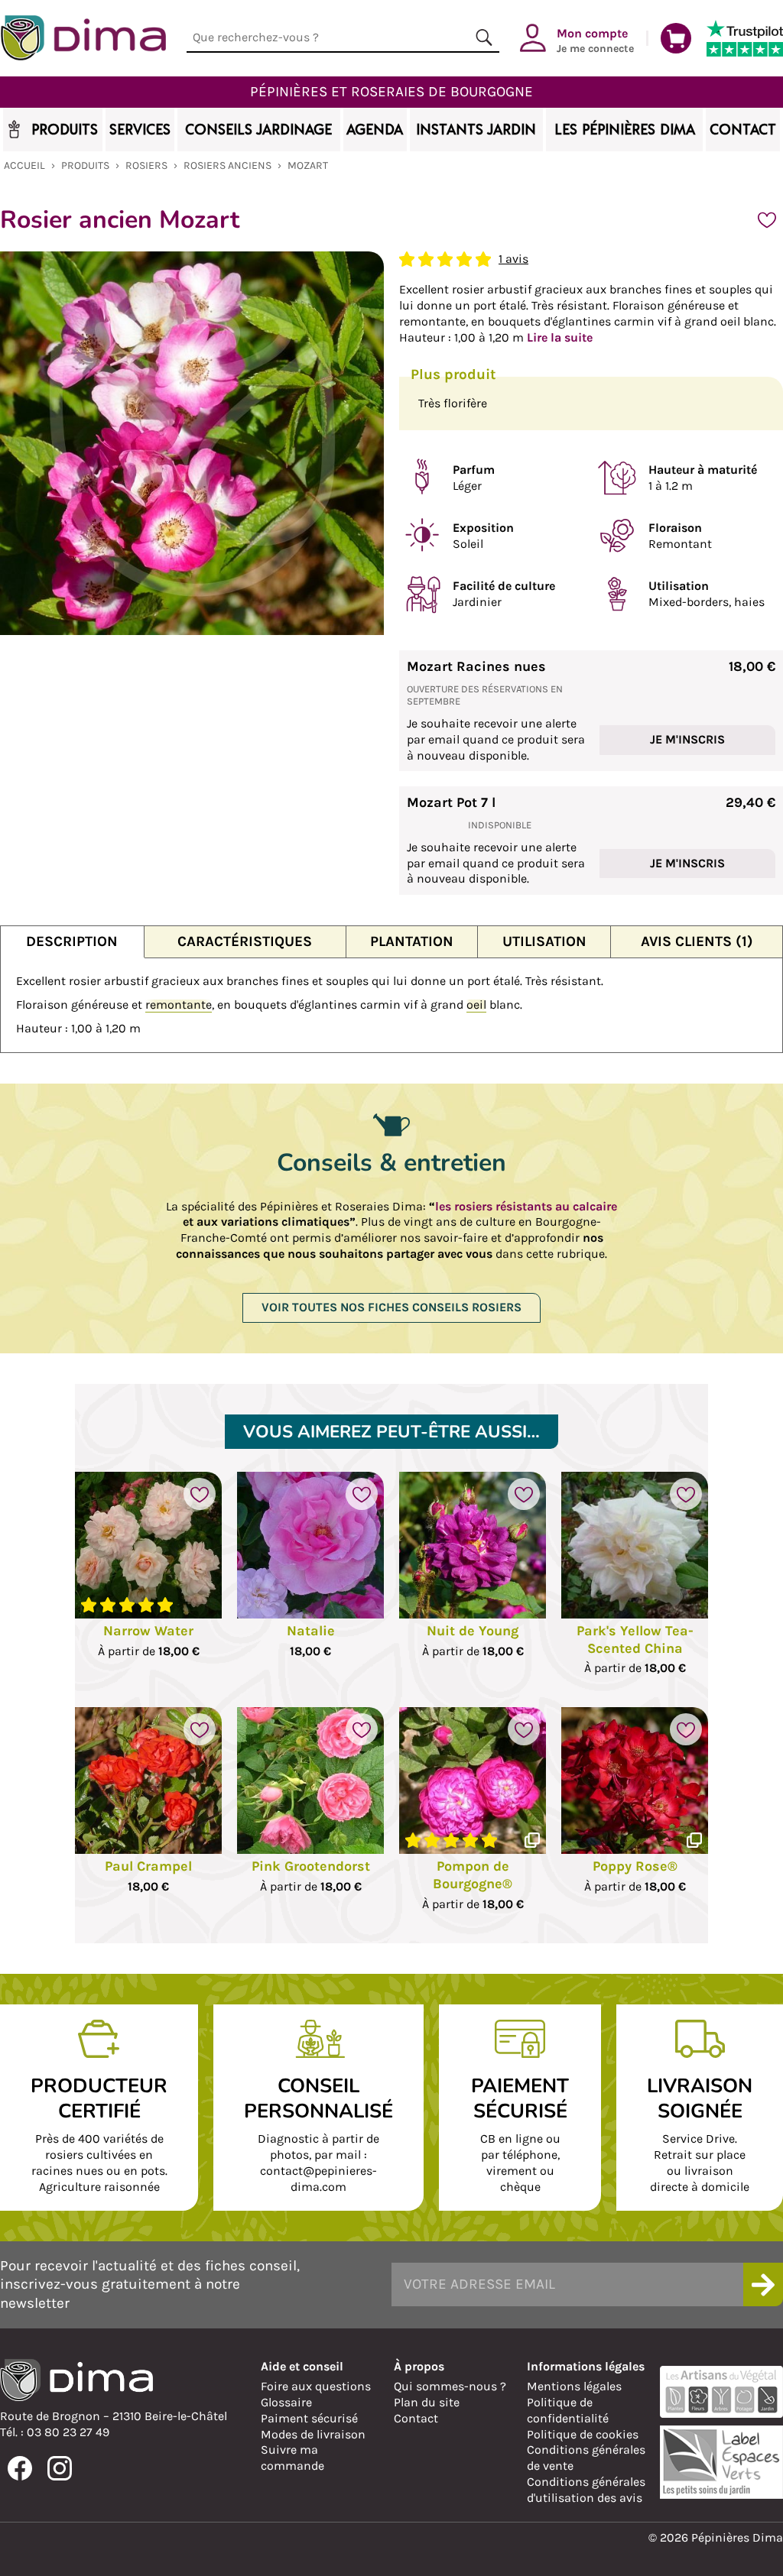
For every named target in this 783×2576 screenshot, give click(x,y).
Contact (416, 2418)
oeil (476, 1004)
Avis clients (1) (697, 941)
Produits (85, 165)
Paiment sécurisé (309, 2418)
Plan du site (427, 2402)
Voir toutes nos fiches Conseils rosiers (391, 1307)
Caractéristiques (245, 941)
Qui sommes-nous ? (450, 2386)
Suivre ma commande (292, 2458)
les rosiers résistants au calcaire (526, 1206)
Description (72, 941)
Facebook (20, 2468)
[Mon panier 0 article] (676, 38)
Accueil (24, 165)
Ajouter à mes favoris (767, 220)
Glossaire (286, 2402)
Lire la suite (560, 337)
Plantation (412, 941)
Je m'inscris (687, 739)
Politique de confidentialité (568, 2410)
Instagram (60, 2468)
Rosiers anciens (227, 165)
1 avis (513, 259)
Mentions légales (574, 2386)
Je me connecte (595, 40)
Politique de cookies (583, 2434)
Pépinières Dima (83, 38)
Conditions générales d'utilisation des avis (586, 2490)
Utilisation (544, 941)
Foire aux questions (316, 2386)
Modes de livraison (313, 2434)
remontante (179, 1004)
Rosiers (146, 165)
